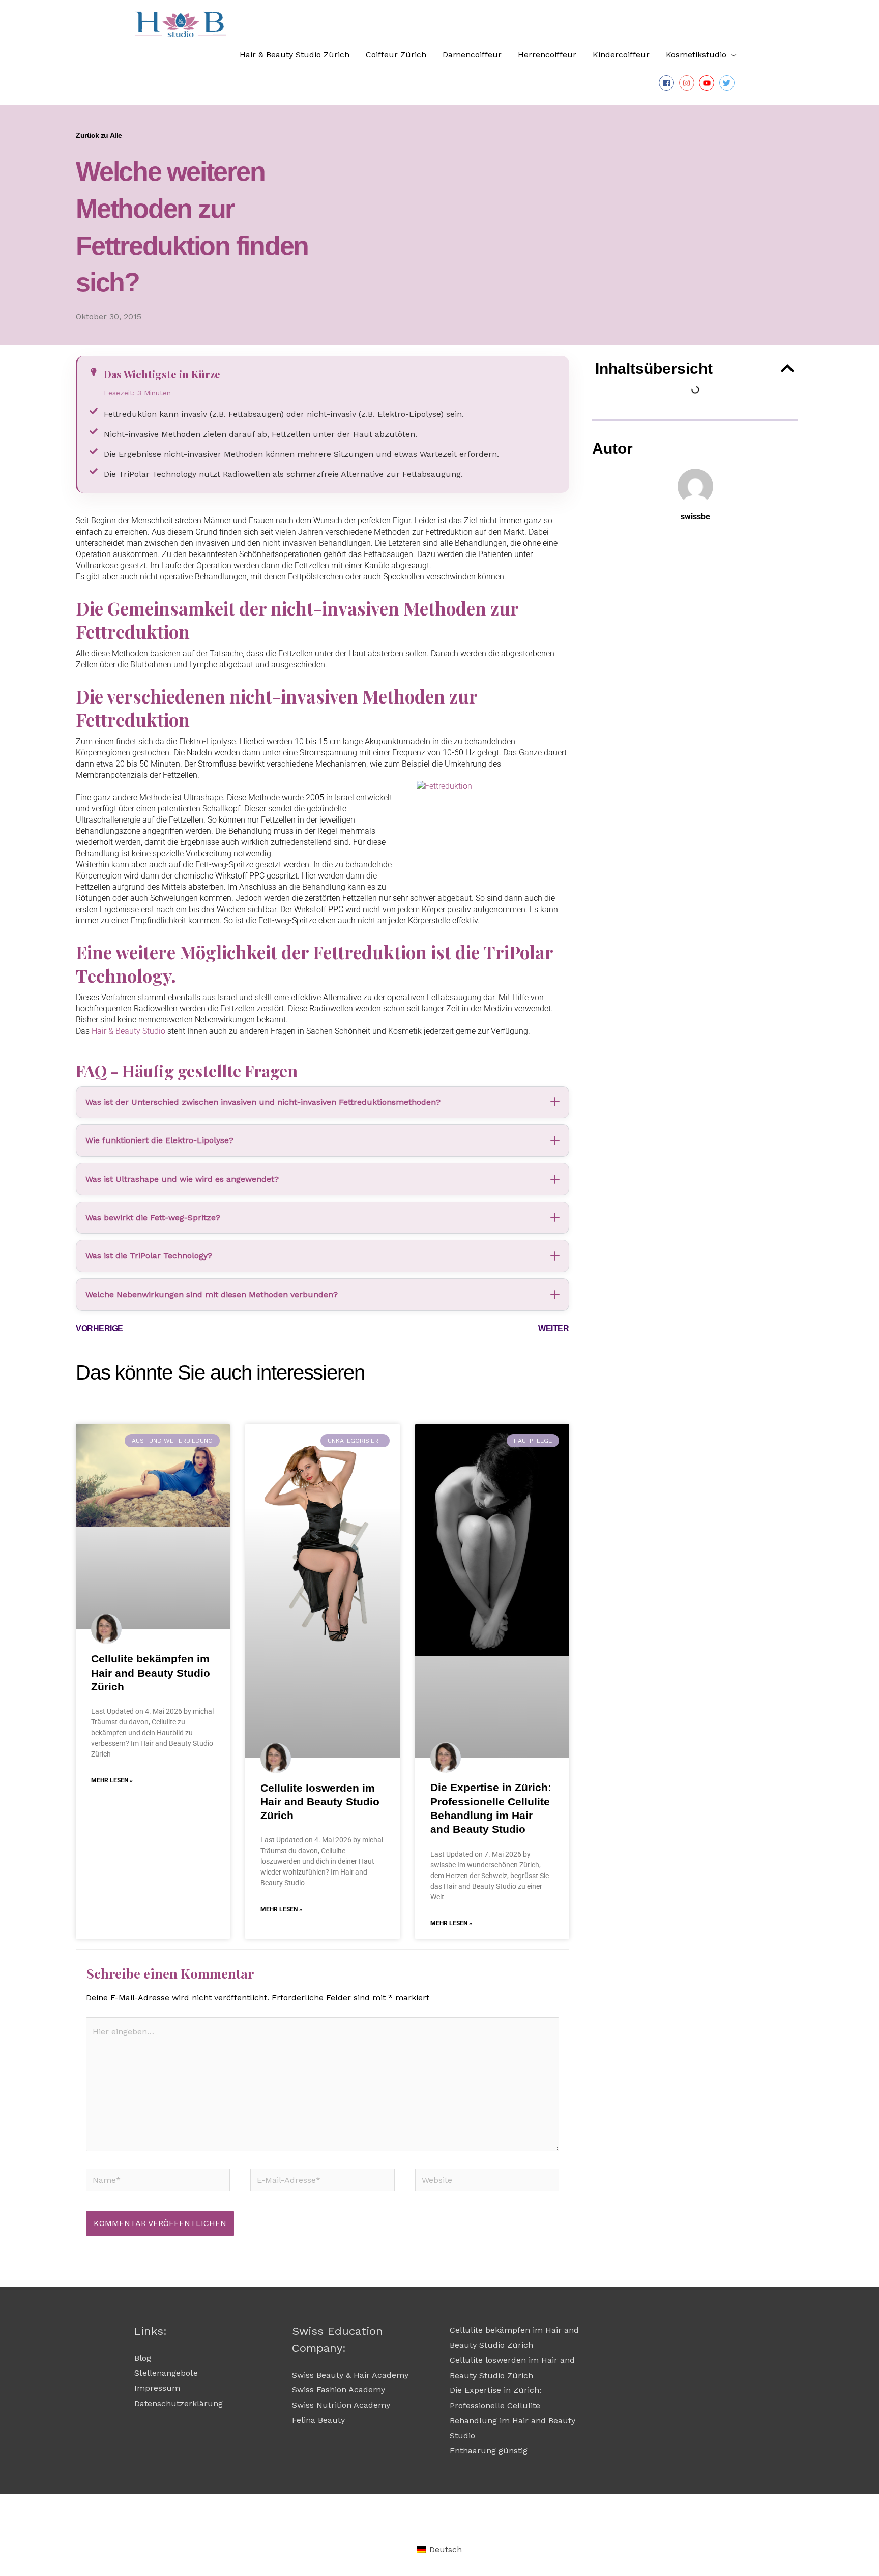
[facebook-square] (668, 83)
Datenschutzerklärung (179, 2403)
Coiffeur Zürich (396, 55)
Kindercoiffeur (621, 55)
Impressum (157, 2388)
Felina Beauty (318, 2420)
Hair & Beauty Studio (128, 1031)
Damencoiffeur (472, 55)
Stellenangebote (166, 2373)
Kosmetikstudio (696, 55)
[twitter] (728, 83)
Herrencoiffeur (547, 55)
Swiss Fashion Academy (339, 2390)
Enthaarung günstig (489, 2451)
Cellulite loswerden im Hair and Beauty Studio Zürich (320, 1802)
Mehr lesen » (112, 1780)
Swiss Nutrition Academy (341, 2405)
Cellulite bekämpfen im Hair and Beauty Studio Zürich (151, 1673)
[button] (787, 368)
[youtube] (708, 83)
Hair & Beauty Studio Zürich (295, 55)
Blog (143, 2358)
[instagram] (688, 83)
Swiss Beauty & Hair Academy (350, 2375)
